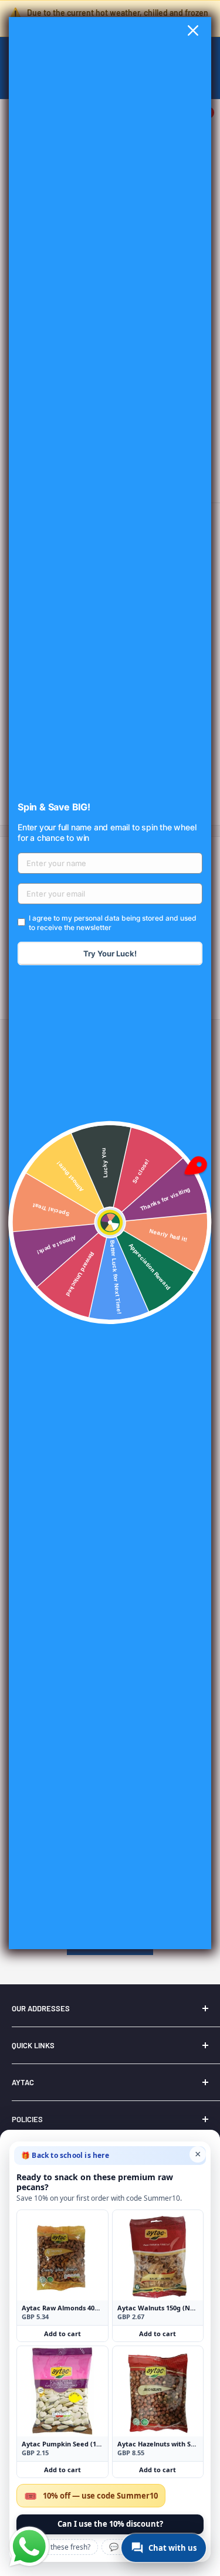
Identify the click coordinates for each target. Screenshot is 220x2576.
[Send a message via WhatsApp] (29, 2547)
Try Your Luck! (110, 953)
